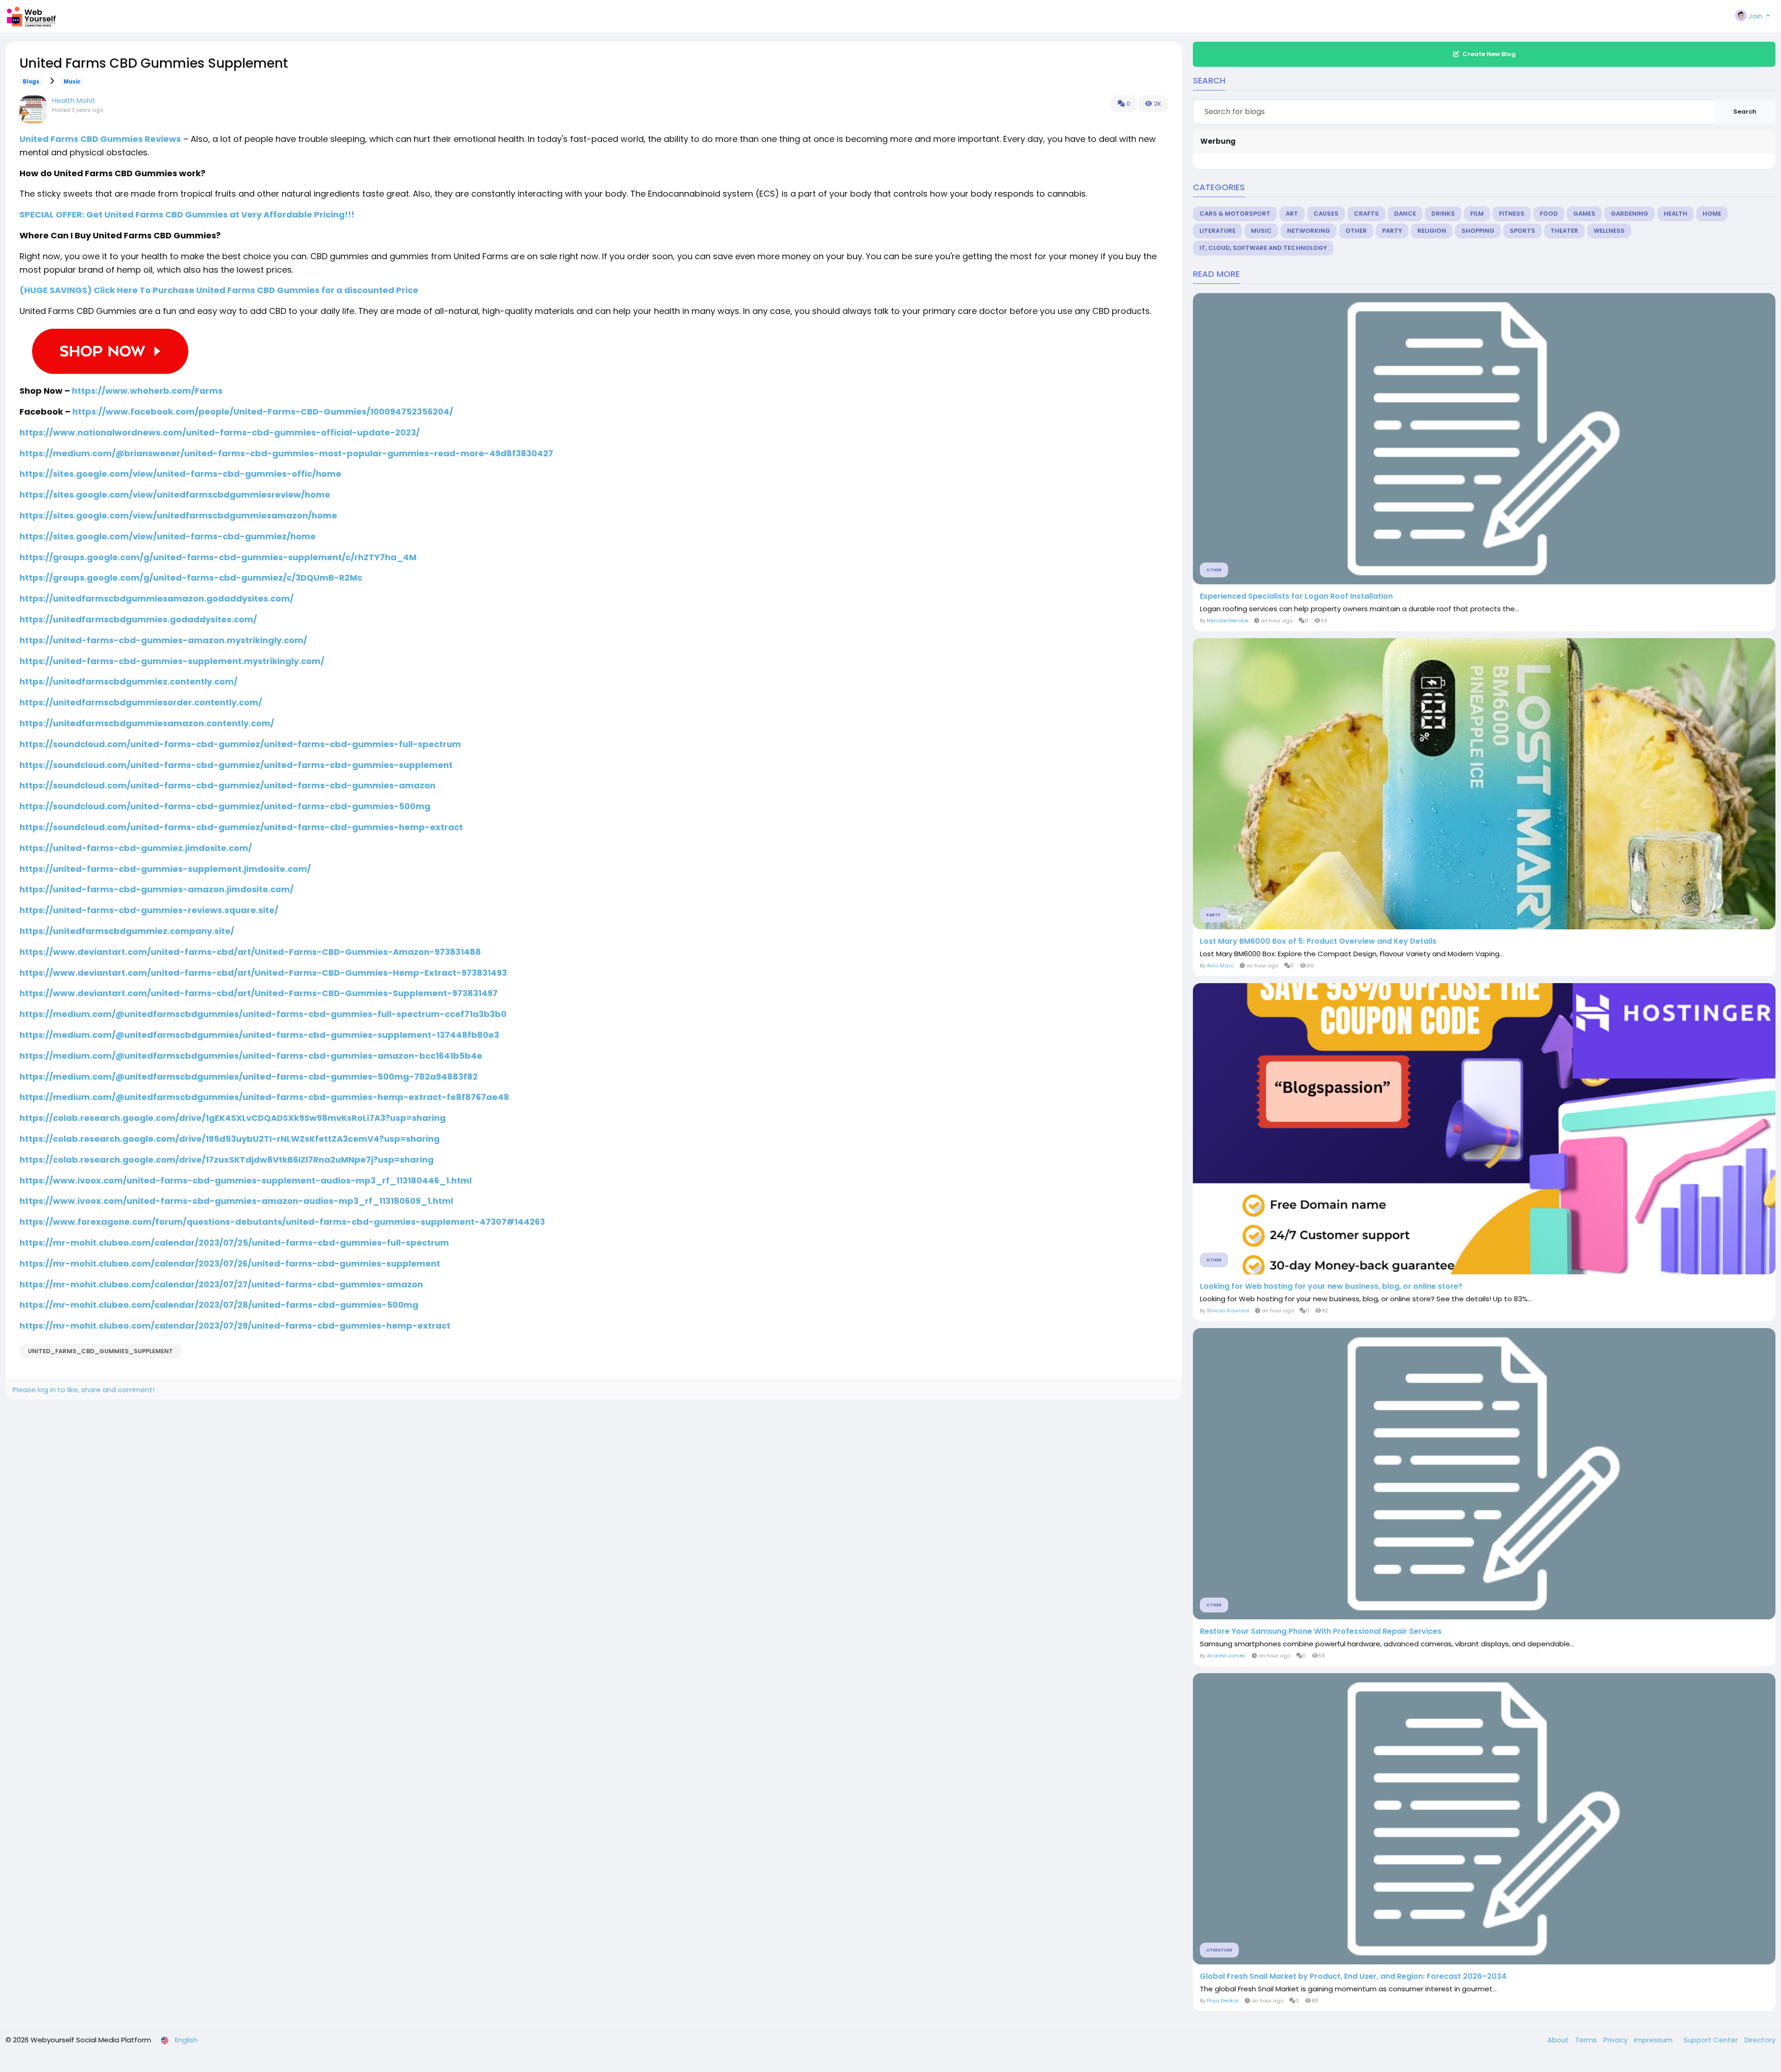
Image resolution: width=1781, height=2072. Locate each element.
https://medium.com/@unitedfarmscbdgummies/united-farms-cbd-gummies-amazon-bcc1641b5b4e (251, 1056)
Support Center (1712, 2040)
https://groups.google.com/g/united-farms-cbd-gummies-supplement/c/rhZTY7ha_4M (218, 557)
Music (72, 82)
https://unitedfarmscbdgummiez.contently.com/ (128, 681)
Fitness (1512, 214)
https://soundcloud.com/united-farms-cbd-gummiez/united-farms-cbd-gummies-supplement (236, 765)
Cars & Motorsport (1235, 214)
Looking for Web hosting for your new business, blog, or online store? (1331, 1286)
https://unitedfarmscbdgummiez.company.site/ (127, 931)
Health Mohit (74, 100)
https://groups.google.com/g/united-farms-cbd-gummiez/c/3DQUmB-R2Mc (191, 578)
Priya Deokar (1223, 2001)
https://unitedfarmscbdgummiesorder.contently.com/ (141, 702)
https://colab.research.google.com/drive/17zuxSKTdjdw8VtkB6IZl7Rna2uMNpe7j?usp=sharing (227, 1160)
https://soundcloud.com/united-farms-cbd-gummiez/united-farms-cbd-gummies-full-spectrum (240, 744)
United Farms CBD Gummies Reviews (100, 139)
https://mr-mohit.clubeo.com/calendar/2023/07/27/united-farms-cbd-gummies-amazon (221, 1284)
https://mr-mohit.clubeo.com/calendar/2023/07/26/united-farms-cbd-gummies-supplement (230, 1263)
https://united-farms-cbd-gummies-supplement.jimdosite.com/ (165, 869)
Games (1584, 214)
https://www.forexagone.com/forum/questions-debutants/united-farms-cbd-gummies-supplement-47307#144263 (282, 1222)
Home (1712, 214)
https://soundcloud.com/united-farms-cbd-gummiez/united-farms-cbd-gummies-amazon (227, 785)
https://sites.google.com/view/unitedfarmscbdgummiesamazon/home (178, 515)
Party (1392, 231)
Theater (1564, 231)
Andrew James (1226, 1656)
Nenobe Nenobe (1227, 620)
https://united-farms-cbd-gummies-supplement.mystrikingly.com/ (172, 661)
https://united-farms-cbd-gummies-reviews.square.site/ (149, 910)
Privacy (1616, 2040)
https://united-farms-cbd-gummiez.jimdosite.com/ (136, 848)
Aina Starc (1220, 966)
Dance (1405, 214)
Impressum (1654, 2040)
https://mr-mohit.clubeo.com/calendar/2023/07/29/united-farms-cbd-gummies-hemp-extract (235, 1326)
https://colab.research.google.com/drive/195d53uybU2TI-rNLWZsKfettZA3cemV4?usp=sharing (230, 1139)
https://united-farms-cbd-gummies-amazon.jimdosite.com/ (157, 889)
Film (1477, 214)
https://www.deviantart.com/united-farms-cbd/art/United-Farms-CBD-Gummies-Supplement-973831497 (259, 993)
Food (1549, 214)
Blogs (31, 82)
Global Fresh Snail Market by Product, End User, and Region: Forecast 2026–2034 (1353, 1976)
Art (1292, 214)
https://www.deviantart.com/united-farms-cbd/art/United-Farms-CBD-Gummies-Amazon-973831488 (250, 952)
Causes (1326, 214)
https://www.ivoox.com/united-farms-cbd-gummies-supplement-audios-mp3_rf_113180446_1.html (246, 1180)
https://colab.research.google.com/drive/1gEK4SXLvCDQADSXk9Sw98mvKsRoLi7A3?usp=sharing (233, 1118)
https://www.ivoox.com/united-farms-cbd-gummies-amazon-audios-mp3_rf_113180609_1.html (236, 1201)
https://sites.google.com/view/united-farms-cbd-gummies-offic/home (180, 474)
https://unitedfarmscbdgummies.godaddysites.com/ (138, 619)
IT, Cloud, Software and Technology (1263, 248)
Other (1356, 231)
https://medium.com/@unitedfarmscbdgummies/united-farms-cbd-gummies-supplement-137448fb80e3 (259, 1035)
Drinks (1443, 214)
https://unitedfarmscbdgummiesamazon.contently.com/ (147, 723)
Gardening (1630, 214)
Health (1675, 214)
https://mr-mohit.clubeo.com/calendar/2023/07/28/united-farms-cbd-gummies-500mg (219, 1305)
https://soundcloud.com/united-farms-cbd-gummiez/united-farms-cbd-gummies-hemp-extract (241, 827)
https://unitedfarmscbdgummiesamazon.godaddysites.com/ (157, 598)
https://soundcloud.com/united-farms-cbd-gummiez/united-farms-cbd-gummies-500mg (225, 806)
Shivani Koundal (1228, 1311)
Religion (1432, 231)
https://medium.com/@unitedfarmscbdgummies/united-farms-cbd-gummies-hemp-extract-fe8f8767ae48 (264, 1097)
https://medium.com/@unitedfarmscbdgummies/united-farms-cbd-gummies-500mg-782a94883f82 (249, 1077)
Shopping (1478, 231)
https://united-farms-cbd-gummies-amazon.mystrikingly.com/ (163, 640)
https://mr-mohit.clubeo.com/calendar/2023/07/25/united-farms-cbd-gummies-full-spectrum (234, 1243)
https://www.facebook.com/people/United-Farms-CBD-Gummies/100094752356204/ (263, 412)
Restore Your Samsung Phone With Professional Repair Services (1321, 1631)
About (1559, 2040)
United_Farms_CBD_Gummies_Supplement (100, 1351)
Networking (1309, 231)
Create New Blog (1489, 54)
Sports (1522, 231)
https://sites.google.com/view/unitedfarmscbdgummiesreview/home (175, 495)
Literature (1217, 231)
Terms (1587, 2040)
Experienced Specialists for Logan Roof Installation (1296, 596)
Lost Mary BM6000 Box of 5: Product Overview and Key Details (1318, 941)
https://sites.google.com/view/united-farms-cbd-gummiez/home (168, 536)
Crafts (1366, 214)
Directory (1760, 2040)
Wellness (1609, 231)
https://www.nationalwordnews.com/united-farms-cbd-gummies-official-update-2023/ (220, 432)
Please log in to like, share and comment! (83, 1390)
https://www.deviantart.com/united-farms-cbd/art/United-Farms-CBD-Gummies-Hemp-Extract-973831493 (263, 973)
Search (1745, 112)
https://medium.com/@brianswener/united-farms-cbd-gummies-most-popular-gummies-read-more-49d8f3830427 (286, 453)
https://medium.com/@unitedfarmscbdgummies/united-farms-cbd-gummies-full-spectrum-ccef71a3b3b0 (263, 1014)
